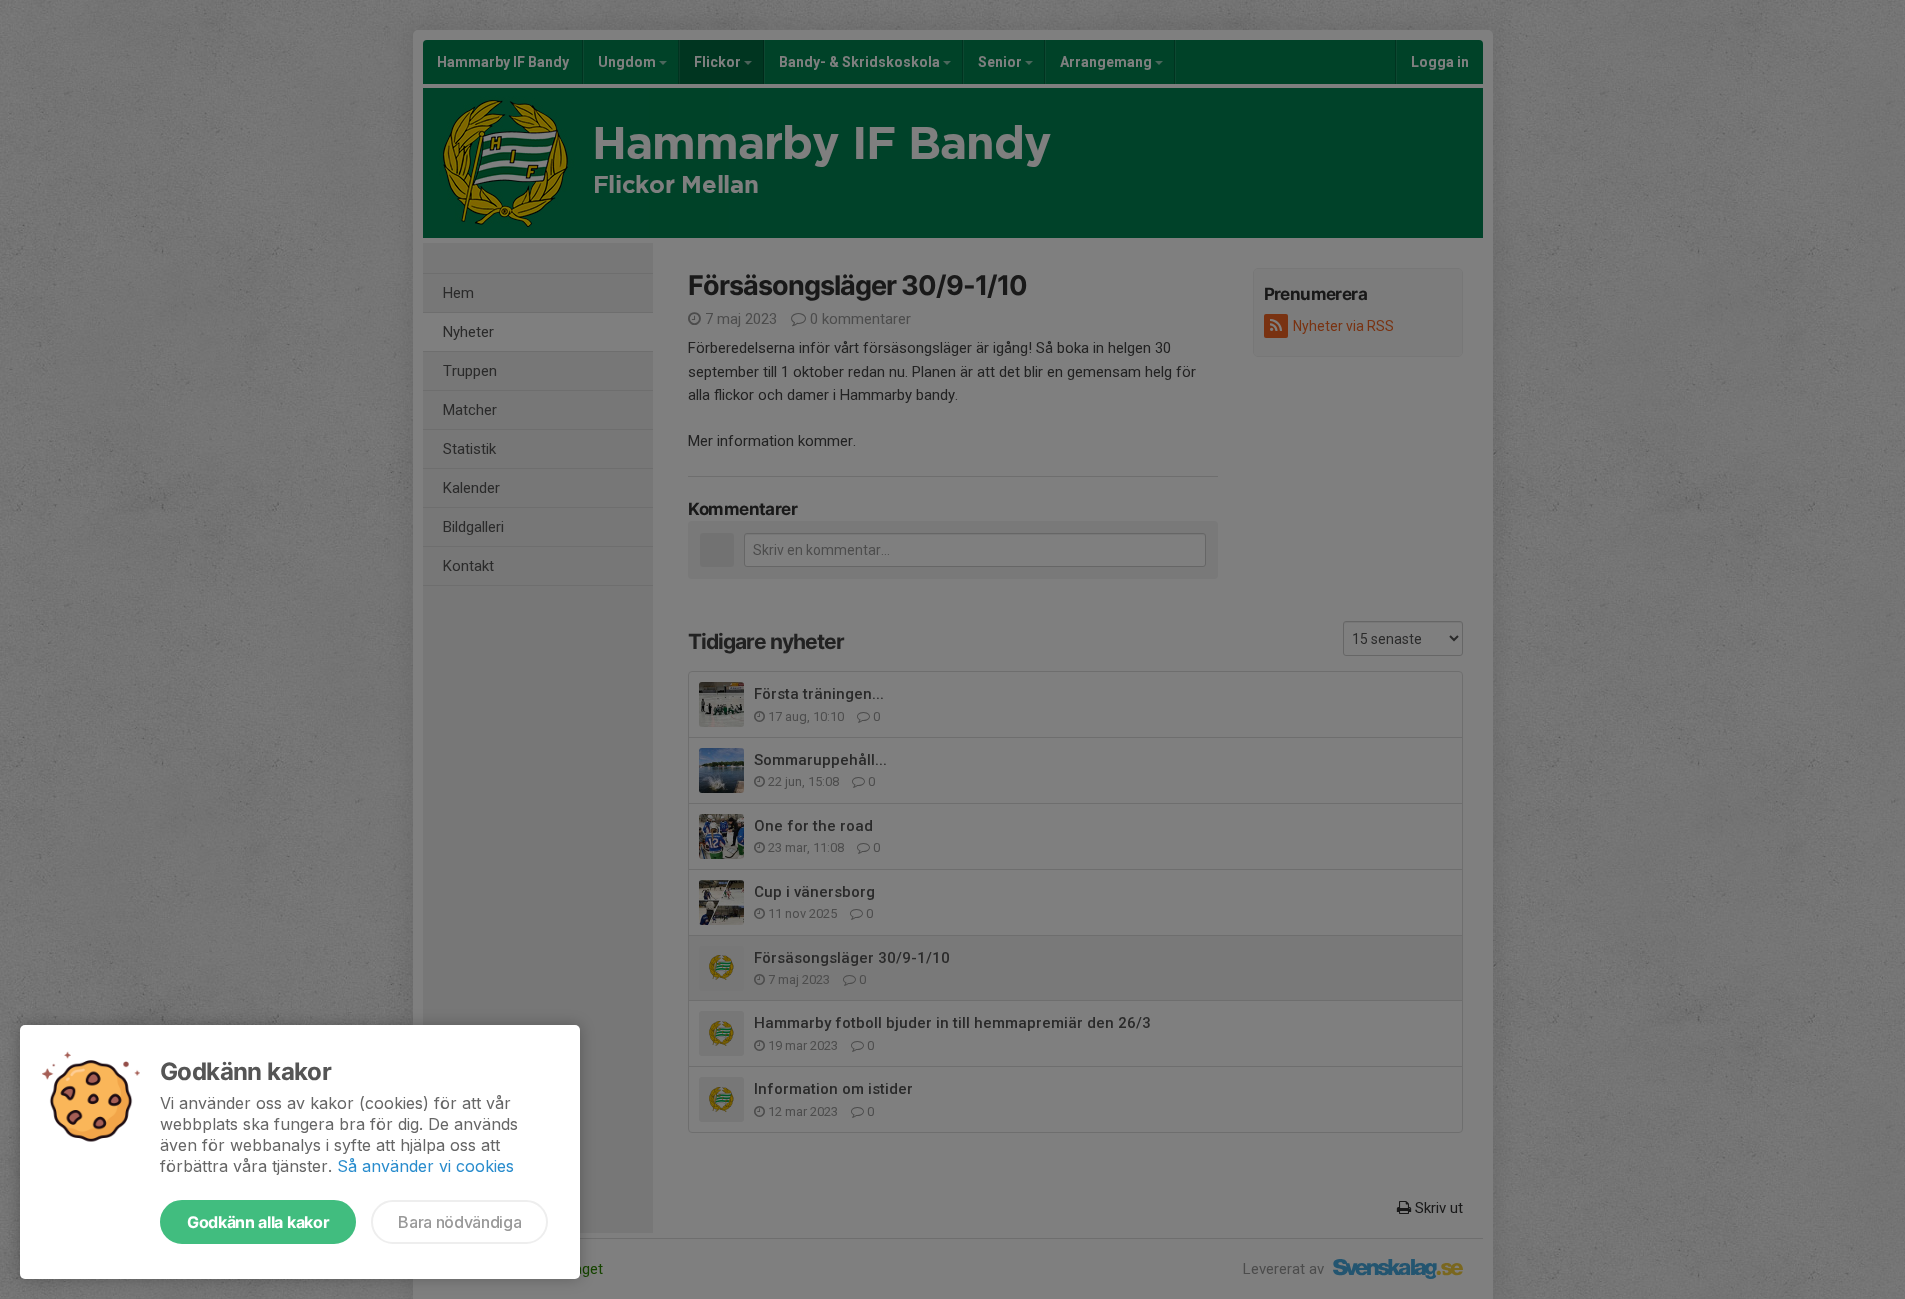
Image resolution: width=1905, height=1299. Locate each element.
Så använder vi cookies (425, 1166)
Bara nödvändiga (459, 1222)
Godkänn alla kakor (258, 1222)
